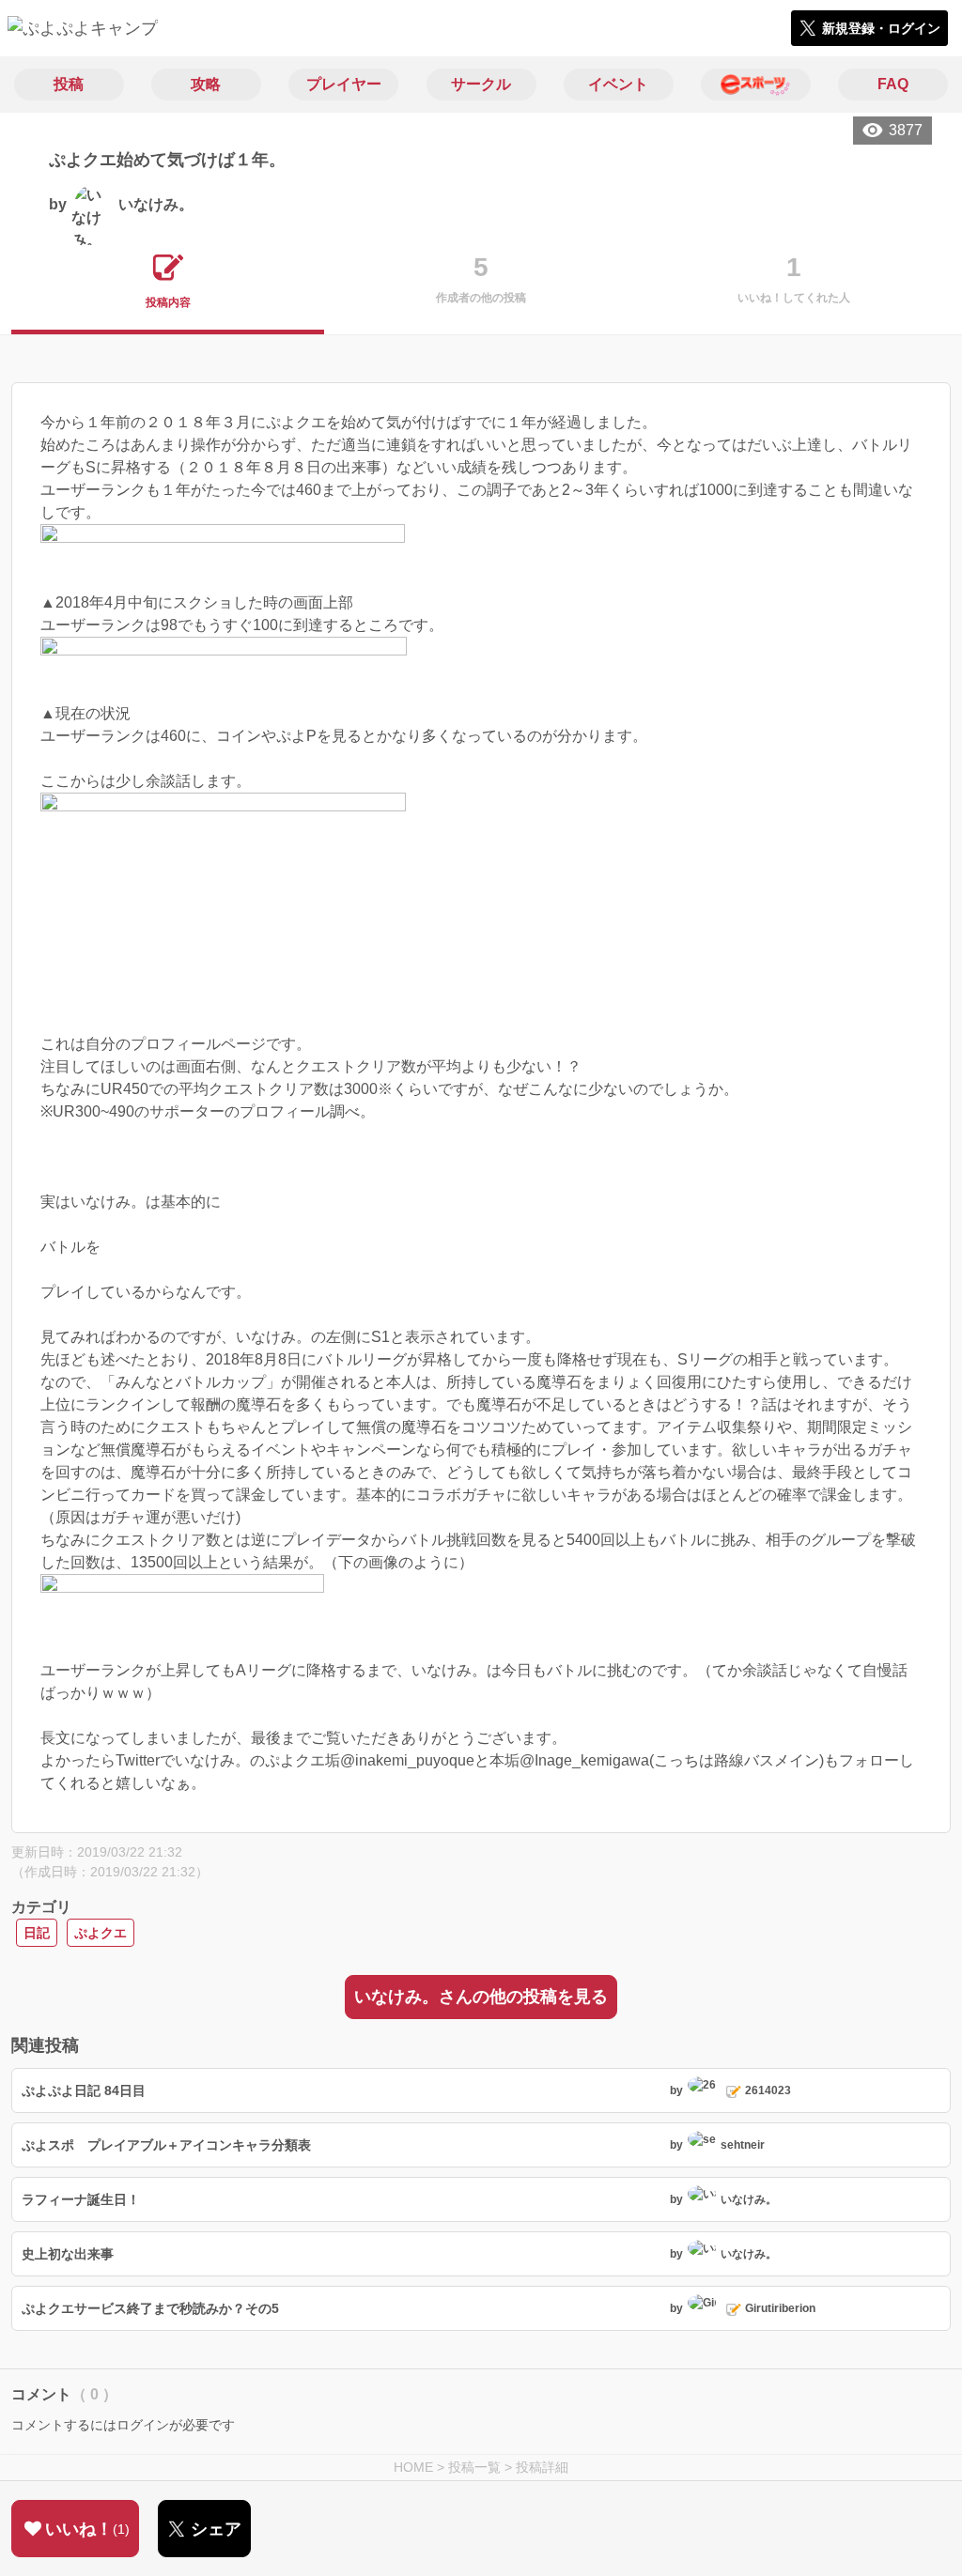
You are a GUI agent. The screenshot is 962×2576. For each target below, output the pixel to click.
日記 (37, 1933)
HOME (413, 2467)
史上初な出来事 (68, 2254)
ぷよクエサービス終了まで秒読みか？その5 (150, 2308)
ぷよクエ (101, 1933)
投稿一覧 (474, 2467)
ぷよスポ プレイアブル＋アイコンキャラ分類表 (166, 2145)
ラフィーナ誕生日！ (81, 2199)
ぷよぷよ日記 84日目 (84, 2090)
